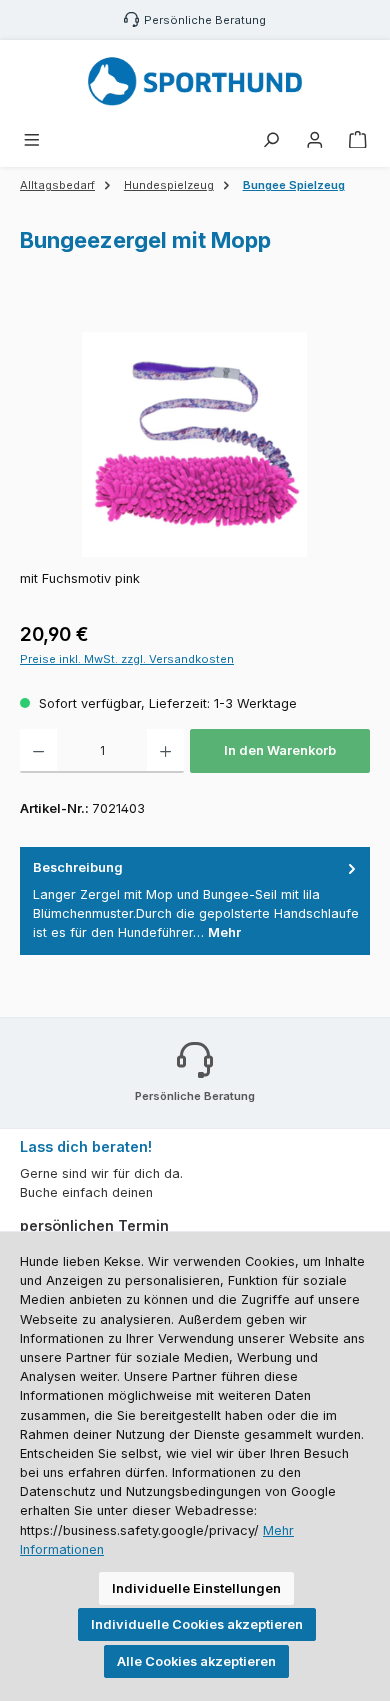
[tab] (195, 900)
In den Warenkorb (280, 750)
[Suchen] (271, 140)
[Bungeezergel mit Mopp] (194, 444)
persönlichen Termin (94, 1225)
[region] (195, 444)
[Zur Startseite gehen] (195, 82)
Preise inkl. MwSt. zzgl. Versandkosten (127, 659)
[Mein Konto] (315, 140)
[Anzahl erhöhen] (165, 751)
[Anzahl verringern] (38, 751)
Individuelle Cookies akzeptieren (197, 1624)
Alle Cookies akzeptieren (196, 1661)
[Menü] (32, 140)
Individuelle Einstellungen (196, 1588)
